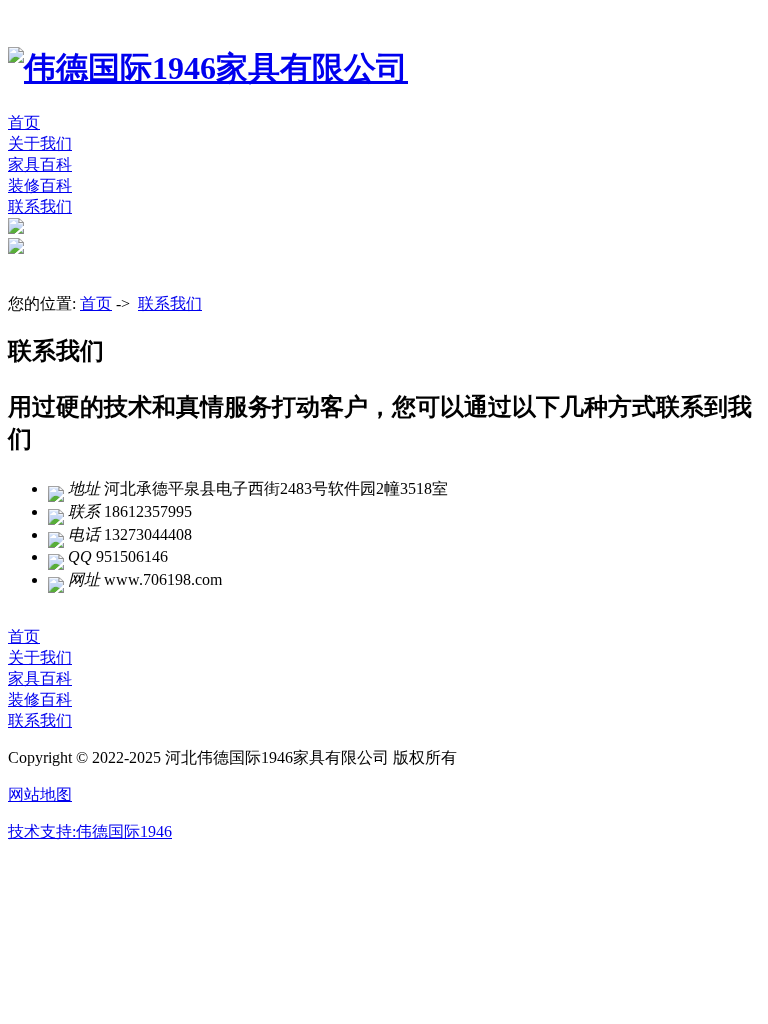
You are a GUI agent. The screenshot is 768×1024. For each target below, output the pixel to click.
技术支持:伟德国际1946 (90, 831)
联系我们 (40, 206)
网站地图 (40, 794)
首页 (24, 122)
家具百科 (40, 164)
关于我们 (40, 143)
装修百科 (40, 185)
